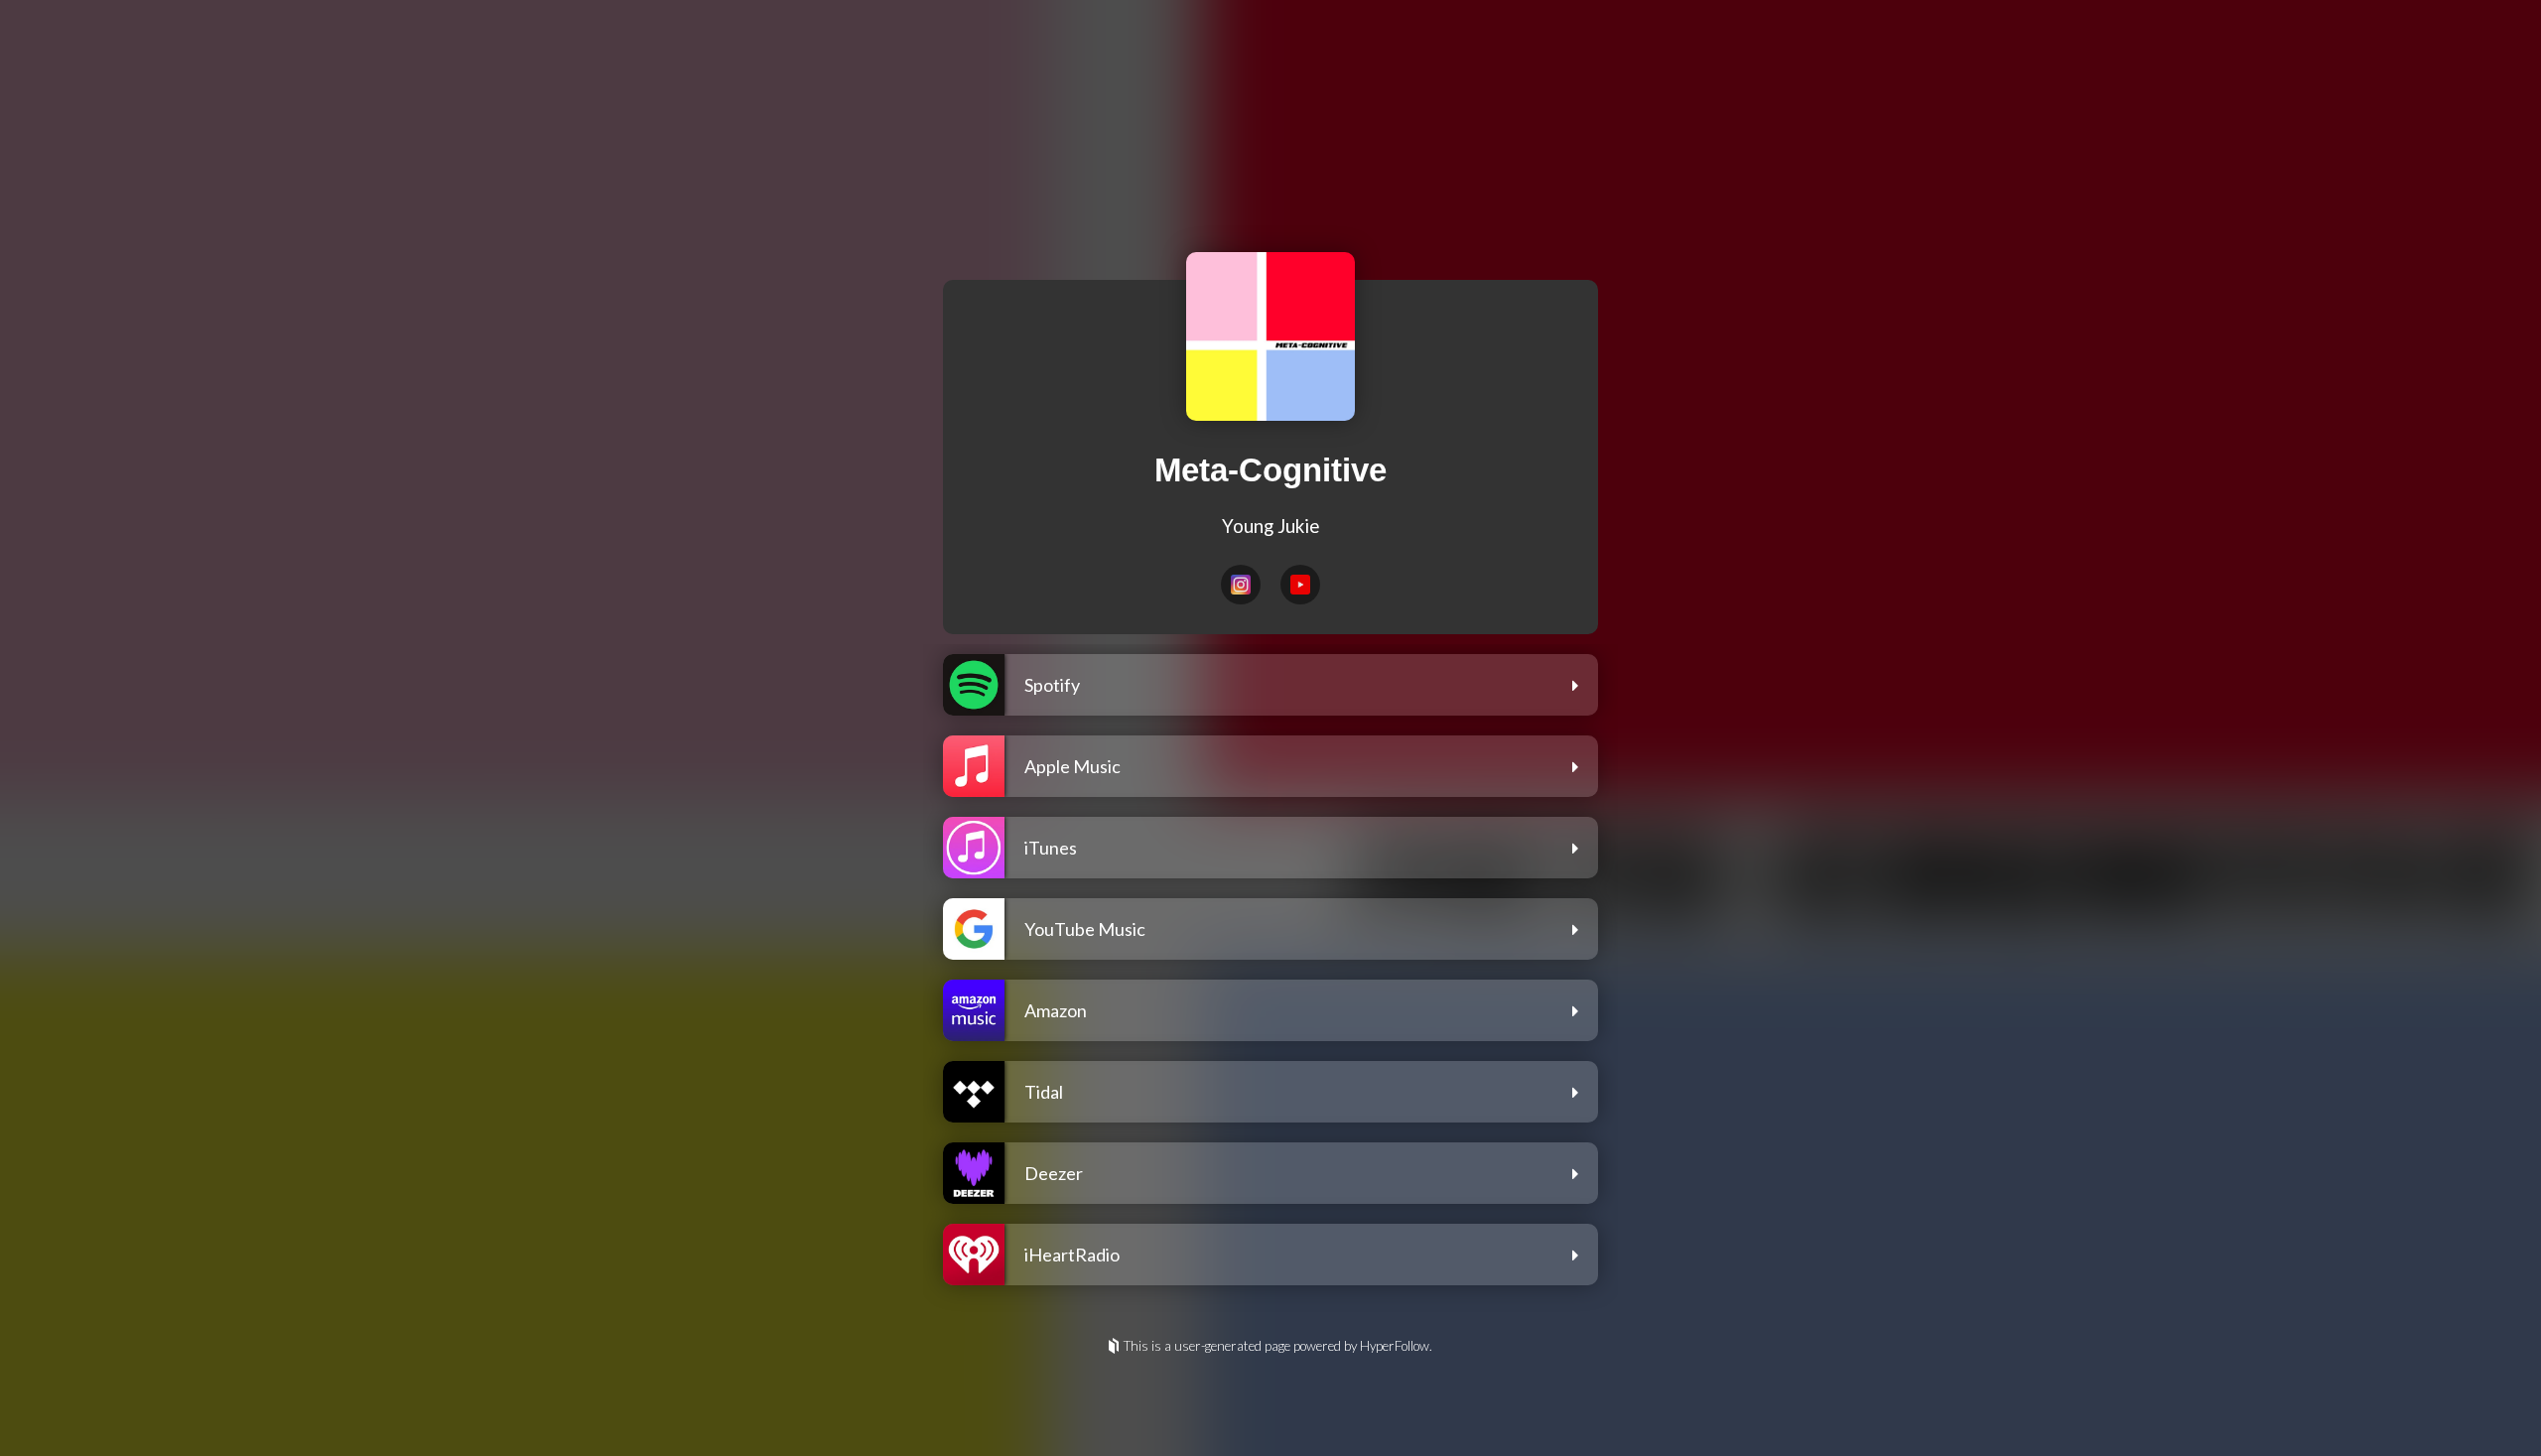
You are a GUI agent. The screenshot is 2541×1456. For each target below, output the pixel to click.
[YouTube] (1300, 585)
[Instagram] (1241, 585)
